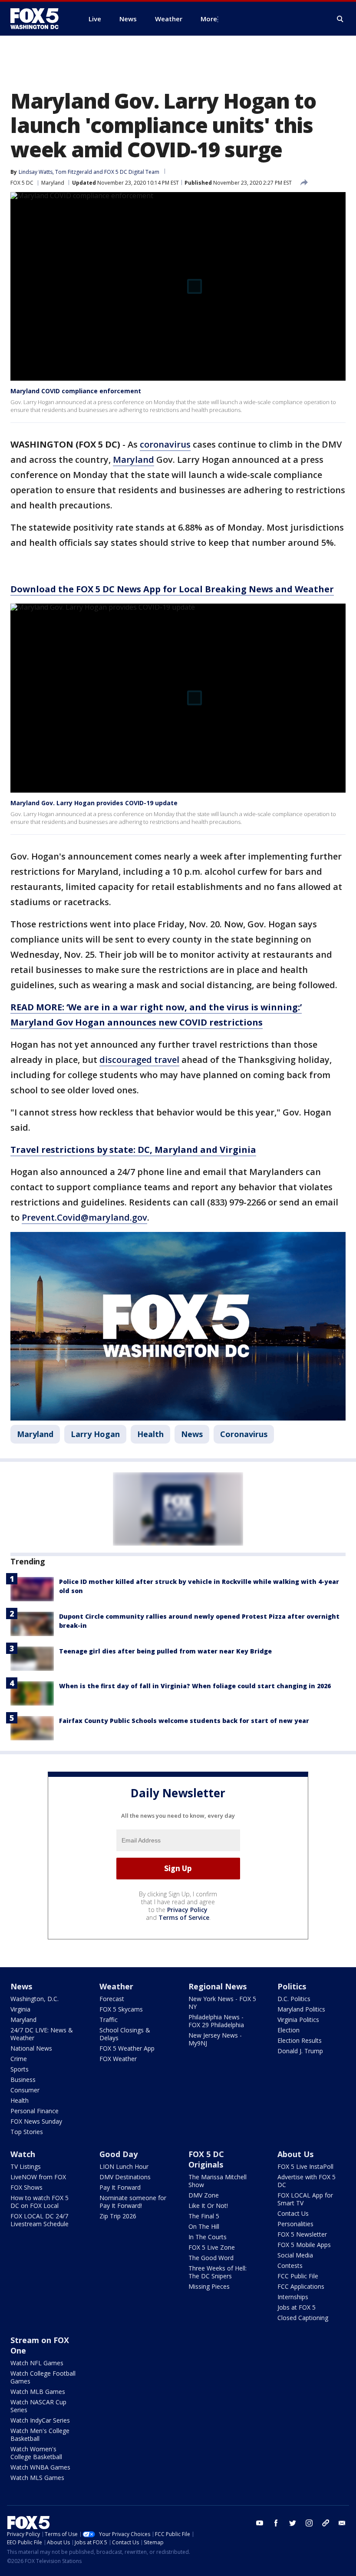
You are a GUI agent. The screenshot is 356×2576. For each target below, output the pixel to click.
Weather (116, 1986)
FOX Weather (118, 2059)
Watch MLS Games (37, 2478)
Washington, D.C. (35, 1999)
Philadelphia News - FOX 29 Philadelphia (216, 2021)
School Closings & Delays (125, 2034)
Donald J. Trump (300, 2051)
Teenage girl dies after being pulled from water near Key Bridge (165, 1651)
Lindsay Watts (36, 172)
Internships (293, 2297)
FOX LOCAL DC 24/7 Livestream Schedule (40, 2220)
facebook (276, 2523)
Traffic (109, 2020)
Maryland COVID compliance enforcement (76, 391)
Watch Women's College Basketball (36, 2453)
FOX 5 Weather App (127, 2048)
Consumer (25, 2090)
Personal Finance (35, 2111)
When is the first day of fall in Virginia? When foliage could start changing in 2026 (195, 1686)
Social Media (295, 2255)
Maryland (53, 183)
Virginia (20, 2009)
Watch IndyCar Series (40, 2420)
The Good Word (211, 2258)
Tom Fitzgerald (74, 172)
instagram (309, 2523)
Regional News (218, 1986)
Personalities (295, 2224)
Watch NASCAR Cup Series (38, 2406)
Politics (292, 1986)
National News (31, 2048)
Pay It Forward (120, 2187)
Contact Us (293, 2213)
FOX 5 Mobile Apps (304, 2245)
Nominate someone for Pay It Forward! (133, 2202)
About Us (295, 2154)
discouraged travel (139, 1060)
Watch (23, 2154)
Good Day (119, 2154)
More (209, 19)
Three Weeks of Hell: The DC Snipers (218, 2272)
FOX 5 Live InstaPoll (305, 2166)
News (192, 1434)
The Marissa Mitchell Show (218, 2181)
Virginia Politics (298, 2020)
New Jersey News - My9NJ (215, 2039)
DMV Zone (204, 2195)
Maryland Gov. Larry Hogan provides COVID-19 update (94, 803)
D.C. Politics (294, 1999)
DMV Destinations (125, 2177)
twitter (293, 2523)
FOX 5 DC (22, 183)
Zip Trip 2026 (118, 2216)
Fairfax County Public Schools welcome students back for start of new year (184, 1721)
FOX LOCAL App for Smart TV (305, 2199)
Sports (20, 2069)
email (342, 2523)
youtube (260, 2523)
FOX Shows (26, 2187)
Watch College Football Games (43, 2377)
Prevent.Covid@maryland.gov (84, 1217)
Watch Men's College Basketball (40, 2435)
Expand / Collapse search (340, 19)
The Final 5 (204, 2216)
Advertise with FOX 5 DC (307, 2181)
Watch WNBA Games (40, 2467)
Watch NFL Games (37, 2363)
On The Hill (204, 2226)
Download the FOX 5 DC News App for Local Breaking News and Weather (172, 589)
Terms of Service (184, 1917)
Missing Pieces (209, 2286)
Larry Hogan (95, 1434)
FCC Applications (301, 2286)
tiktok (326, 2523)
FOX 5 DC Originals (206, 2159)
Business (23, 2080)
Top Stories (27, 2132)
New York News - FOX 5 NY (222, 2003)
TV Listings (26, 2166)
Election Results (300, 2040)
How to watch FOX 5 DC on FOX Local (40, 2202)
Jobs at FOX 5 (297, 2307)
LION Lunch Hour (124, 2166)
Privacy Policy (187, 1910)
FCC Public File (298, 2276)
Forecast (112, 1999)
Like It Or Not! (208, 2206)
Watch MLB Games (38, 2392)
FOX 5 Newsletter (302, 2234)
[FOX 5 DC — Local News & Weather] (39, 19)
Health (150, 1434)
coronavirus (165, 444)
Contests (290, 2266)
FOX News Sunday (36, 2121)
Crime (19, 2059)
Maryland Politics (301, 2009)
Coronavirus (244, 1434)
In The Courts (208, 2237)
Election (288, 2030)
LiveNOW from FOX (38, 2177)
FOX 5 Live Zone (212, 2247)
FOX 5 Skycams (121, 2009)
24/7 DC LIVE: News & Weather (42, 2034)
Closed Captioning (303, 2318)
